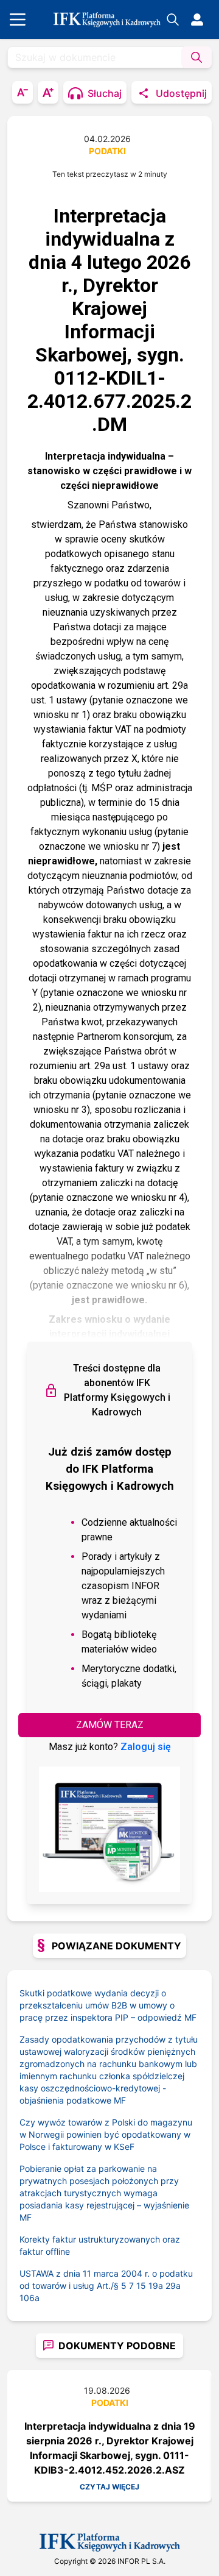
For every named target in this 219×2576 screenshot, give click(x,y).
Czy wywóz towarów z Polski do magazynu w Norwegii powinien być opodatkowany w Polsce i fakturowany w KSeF (106, 2134)
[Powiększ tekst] (48, 92)
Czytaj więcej (109, 2487)
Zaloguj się (146, 1747)
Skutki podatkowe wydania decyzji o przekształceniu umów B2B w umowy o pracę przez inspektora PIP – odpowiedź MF (108, 2005)
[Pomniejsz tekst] (23, 92)
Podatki (107, 151)
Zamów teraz (110, 1725)
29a (173, 2286)
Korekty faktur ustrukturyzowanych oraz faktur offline (100, 2245)
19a (156, 2286)
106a (30, 2298)
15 (141, 2286)
